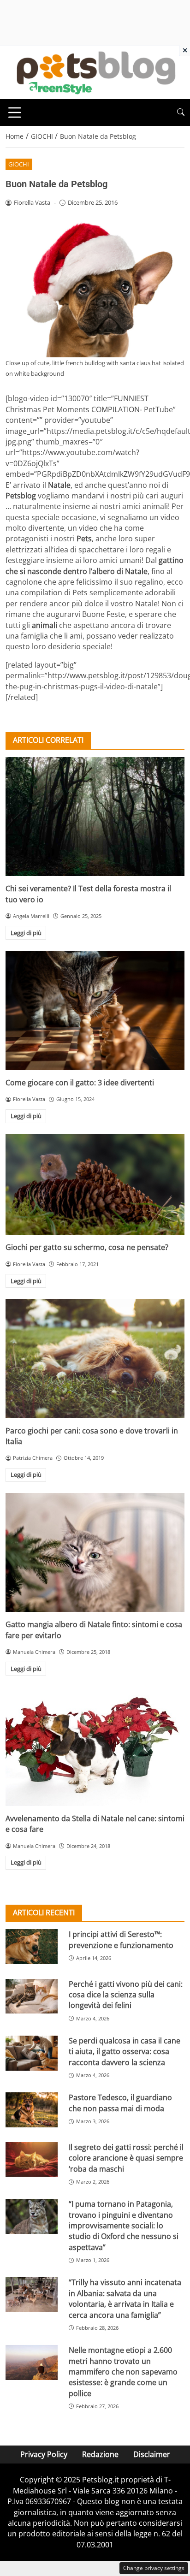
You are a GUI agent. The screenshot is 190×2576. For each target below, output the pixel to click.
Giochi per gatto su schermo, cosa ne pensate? (87, 1247)
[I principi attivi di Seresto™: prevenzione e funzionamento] (32, 1947)
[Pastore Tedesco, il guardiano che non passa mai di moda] (32, 2110)
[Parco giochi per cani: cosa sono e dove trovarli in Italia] (95, 1359)
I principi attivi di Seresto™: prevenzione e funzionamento (121, 1939)
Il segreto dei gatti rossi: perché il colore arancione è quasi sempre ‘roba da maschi (126, 2158)
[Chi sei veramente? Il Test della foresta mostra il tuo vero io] (95, 817)
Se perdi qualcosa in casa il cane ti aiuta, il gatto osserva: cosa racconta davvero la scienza (125, 2052)
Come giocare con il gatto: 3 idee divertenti (80, 1083)
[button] (181, 112)
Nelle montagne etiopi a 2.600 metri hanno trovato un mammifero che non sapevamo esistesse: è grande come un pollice (123, 2372)
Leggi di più (26, 933)
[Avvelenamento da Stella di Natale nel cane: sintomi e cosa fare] (95, 1746)
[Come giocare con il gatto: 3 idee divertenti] (95, 1010)
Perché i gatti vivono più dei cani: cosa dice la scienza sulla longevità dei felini (126, 1995)
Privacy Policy (44, 2454)
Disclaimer (152, 2454)
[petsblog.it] (95, 72)
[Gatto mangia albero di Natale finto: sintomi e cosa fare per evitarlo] (95, 1552)
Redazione (100, 2454)
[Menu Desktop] (15, 113)
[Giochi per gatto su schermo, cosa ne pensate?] (95, 1184)
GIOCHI (19, 164)
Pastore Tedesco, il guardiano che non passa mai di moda (120, 2103)
